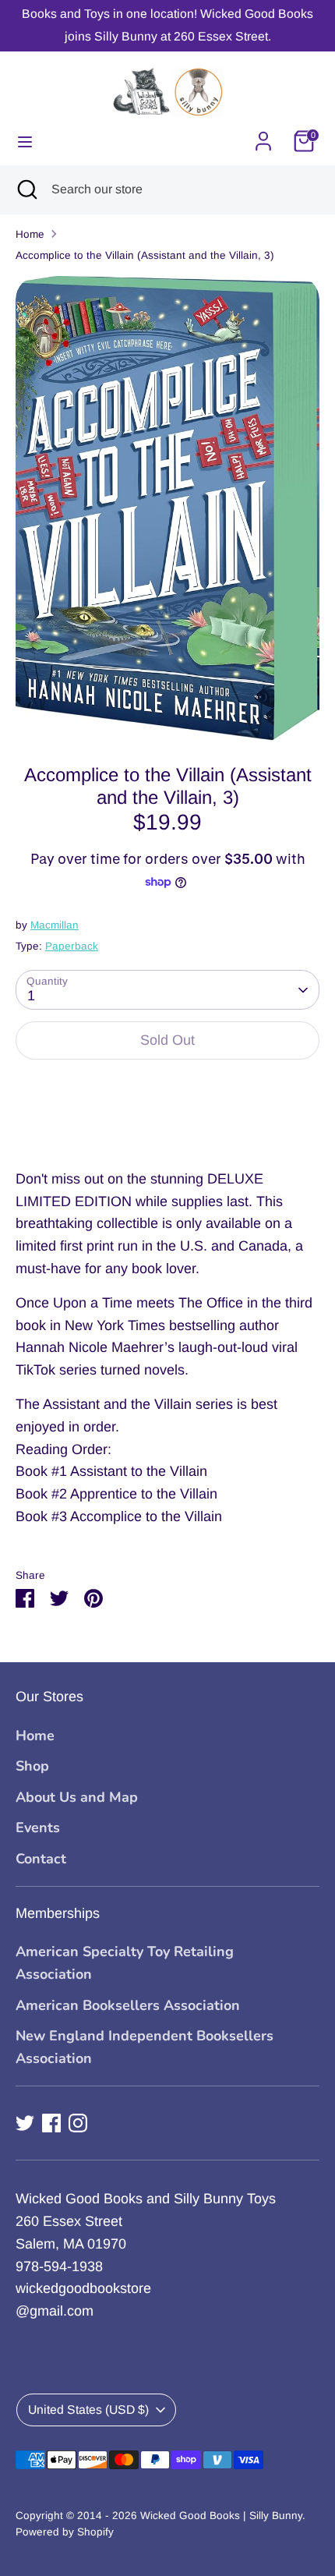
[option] (167, 508)
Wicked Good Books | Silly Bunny (221, 2516)
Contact (41, 1859)
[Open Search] (26, 189)
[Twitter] (25, 2123)
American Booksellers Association (128, 2005)
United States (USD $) (88, 2410)
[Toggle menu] (25, 141)
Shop (32, 1766)
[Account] (263, 136)
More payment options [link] (168, 1129)
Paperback (72, 946)
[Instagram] (78, 2123)
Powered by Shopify (65, 2532)
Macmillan (55, 925)
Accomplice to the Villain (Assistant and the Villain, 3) (145, 255)
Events (38, 1828)
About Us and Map (77, 1797)
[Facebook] (51, 2123)
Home (30, 234)
